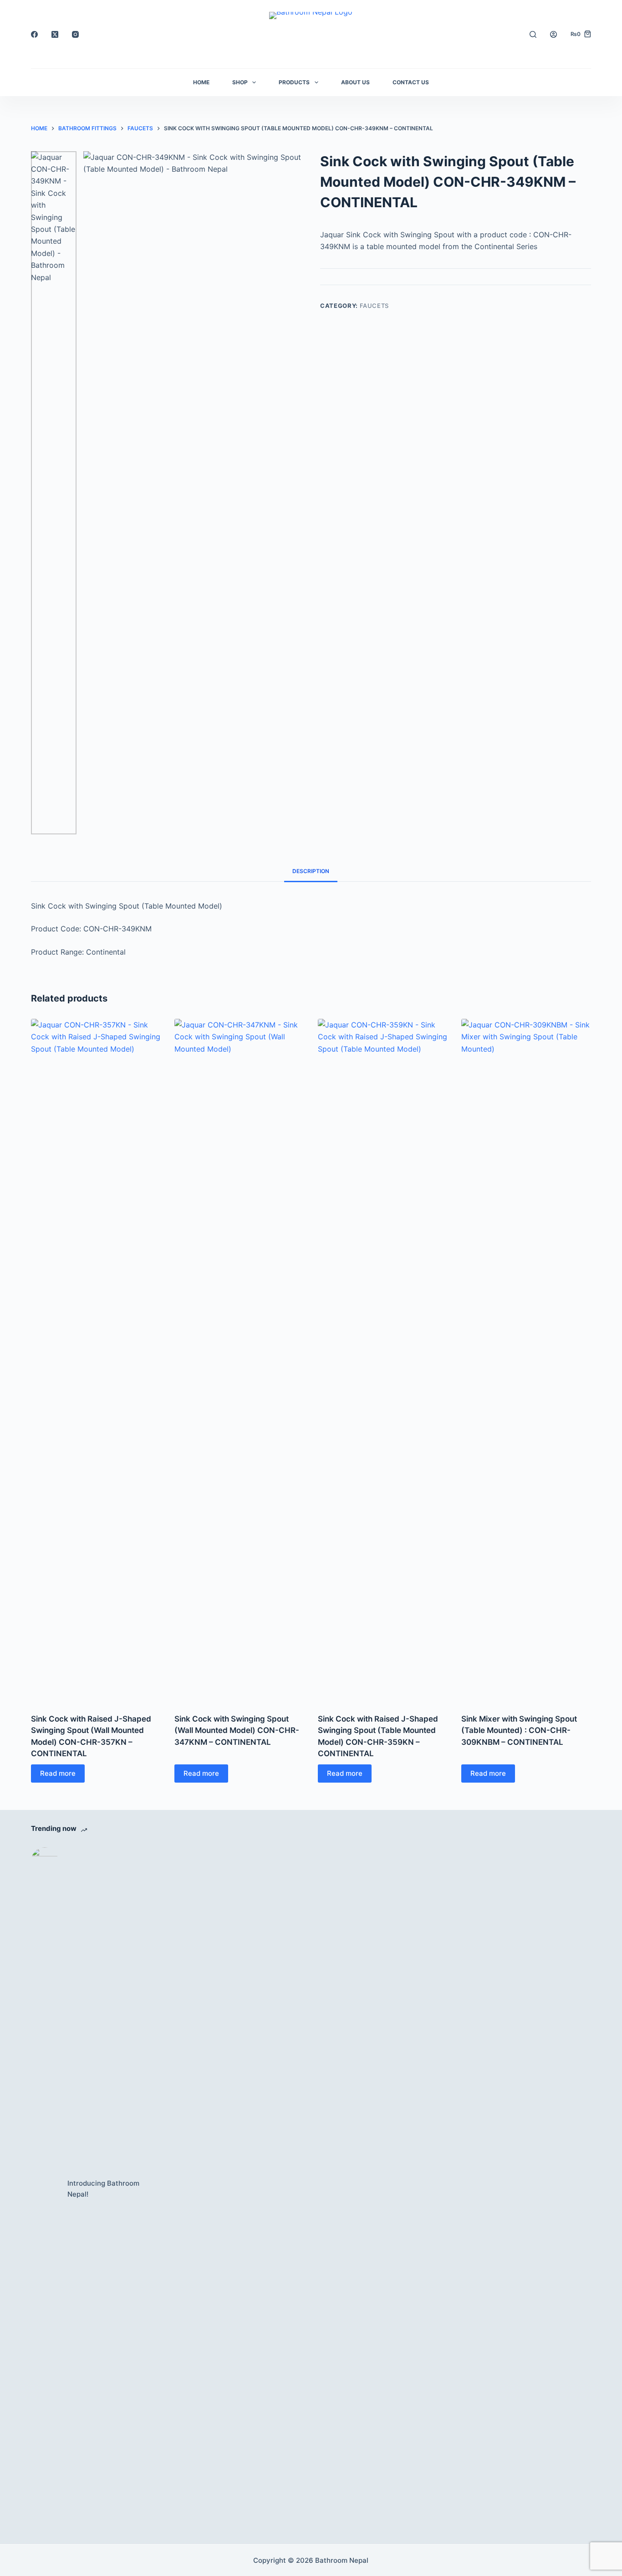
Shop (240, 82)
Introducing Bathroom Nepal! (103, 2189)
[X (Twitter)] (55, 34)
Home (201, 82)
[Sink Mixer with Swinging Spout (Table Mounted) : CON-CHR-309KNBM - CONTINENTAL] (526, 1360)
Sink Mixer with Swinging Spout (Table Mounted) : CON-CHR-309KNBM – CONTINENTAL (519, 1730)
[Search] (533, 34)
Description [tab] (311, 871)
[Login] (553, 34)
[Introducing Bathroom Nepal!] (45, 2189)
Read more (58, 1773)
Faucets (375, 306)
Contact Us (411, 82)
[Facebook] (34, 34)
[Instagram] (75, 34)
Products (294, 82)
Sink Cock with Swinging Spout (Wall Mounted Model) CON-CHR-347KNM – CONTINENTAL (237, 1730)
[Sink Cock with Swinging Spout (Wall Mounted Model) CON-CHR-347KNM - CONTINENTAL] (239, 1360)
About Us (355, 82)
